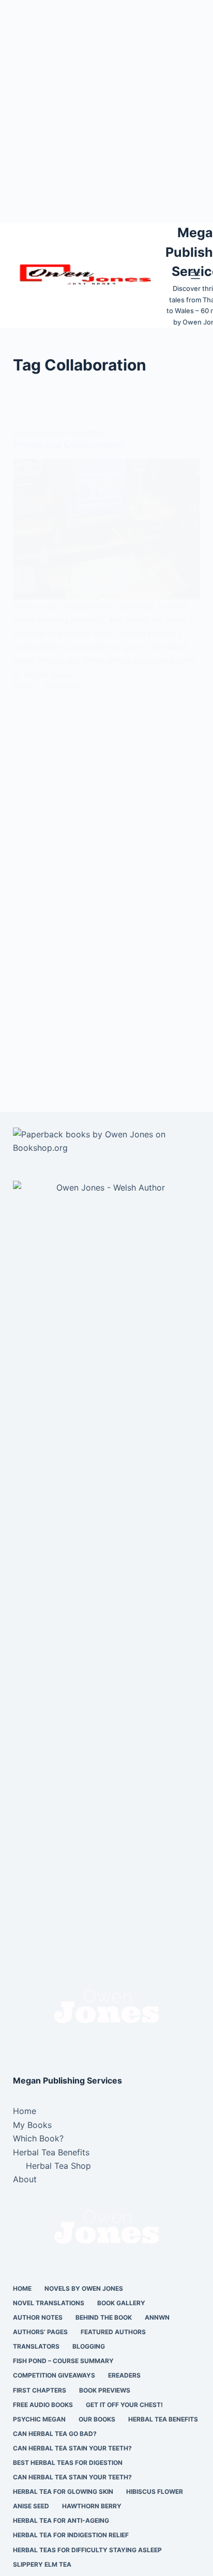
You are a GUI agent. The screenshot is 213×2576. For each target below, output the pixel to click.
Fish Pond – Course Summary (63, 2361)
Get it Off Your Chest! (124, 2405)
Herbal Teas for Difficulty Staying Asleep (87, 2550)
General (50, 433)
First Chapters (40, 2390)
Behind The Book (104, 2317)
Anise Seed (31, 2506)
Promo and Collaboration (69, 445)
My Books (32, 2125)
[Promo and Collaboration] (107, 529)
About (25, 2179)
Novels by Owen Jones (84, 2288)
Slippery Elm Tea (42, 2564)
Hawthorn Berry (92, 2506)
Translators (36, 2346)
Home (25, 2111)
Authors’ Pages (40, 2332)
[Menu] (195, 275)
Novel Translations (49, 2303)
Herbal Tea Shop (58, 2166)
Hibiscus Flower (155, 2492)
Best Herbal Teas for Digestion (68, 2463)
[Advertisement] (106, 112)
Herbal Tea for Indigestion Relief (71, 2535)
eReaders (124, 2375)
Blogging (89, 2346)
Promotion (87, 433)
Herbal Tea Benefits (51, 2152)
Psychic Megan (39, 2419)
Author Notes (38, 2317)
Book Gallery (121, 2303)
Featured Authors (113, 2332)
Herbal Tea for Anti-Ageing (61, 2520)
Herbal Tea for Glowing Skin (63, 2492)
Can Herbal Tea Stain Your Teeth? (72, 2448)
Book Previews (105, 2390)
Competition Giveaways (54, 2375)
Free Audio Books (43, 2405)
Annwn (157, 2317)
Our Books (97, 2419)
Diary (22, 433)
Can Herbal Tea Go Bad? (55, 2434)
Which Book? (38, 2138)
